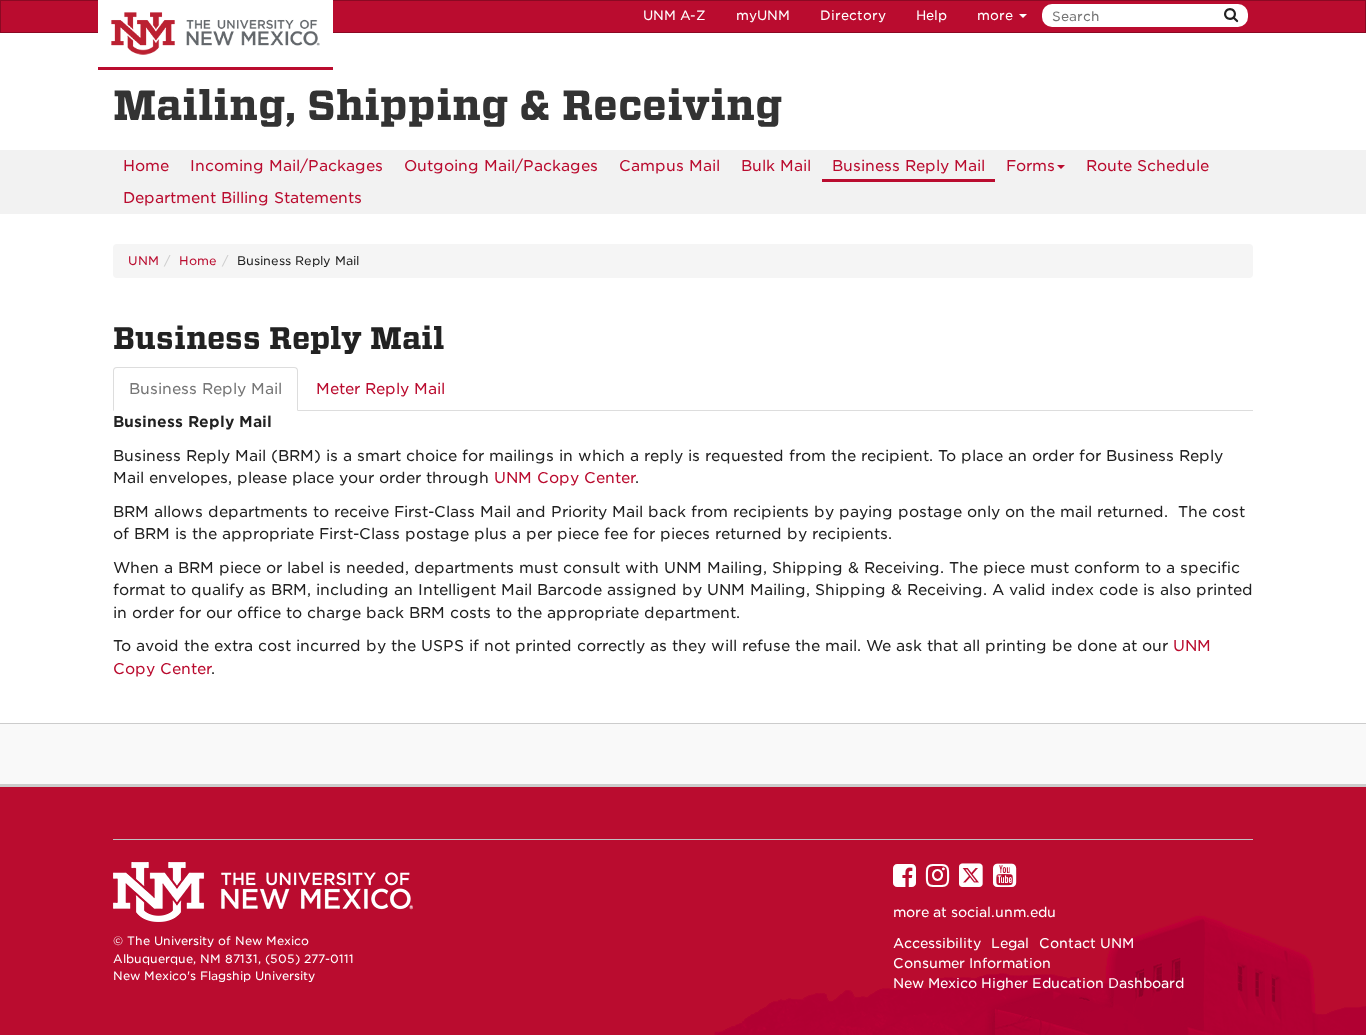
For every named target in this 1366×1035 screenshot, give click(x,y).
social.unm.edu (1003, 912)
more (997, 15)
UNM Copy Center (564, 478)
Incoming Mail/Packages (286, 166)
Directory (853, 15)
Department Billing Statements (242, 198)
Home (146, 166)
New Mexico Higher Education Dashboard (1038, 983)
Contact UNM (1086, 943)
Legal (1010, 943)
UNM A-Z (674, 15)
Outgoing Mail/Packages (501, 166)
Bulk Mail (776, 166)
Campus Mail (669, 166)
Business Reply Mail (908, 166)
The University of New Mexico (215, 35)
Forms (1030, 166)
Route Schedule (1147, 166)
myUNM (763, 15)
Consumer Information (972, 963)
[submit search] (1231, 15)
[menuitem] (146, 166)
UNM (143, 260)
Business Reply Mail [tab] (205, 389)
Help (931, 15)
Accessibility (937, 943)
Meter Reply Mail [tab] (380, 389)
